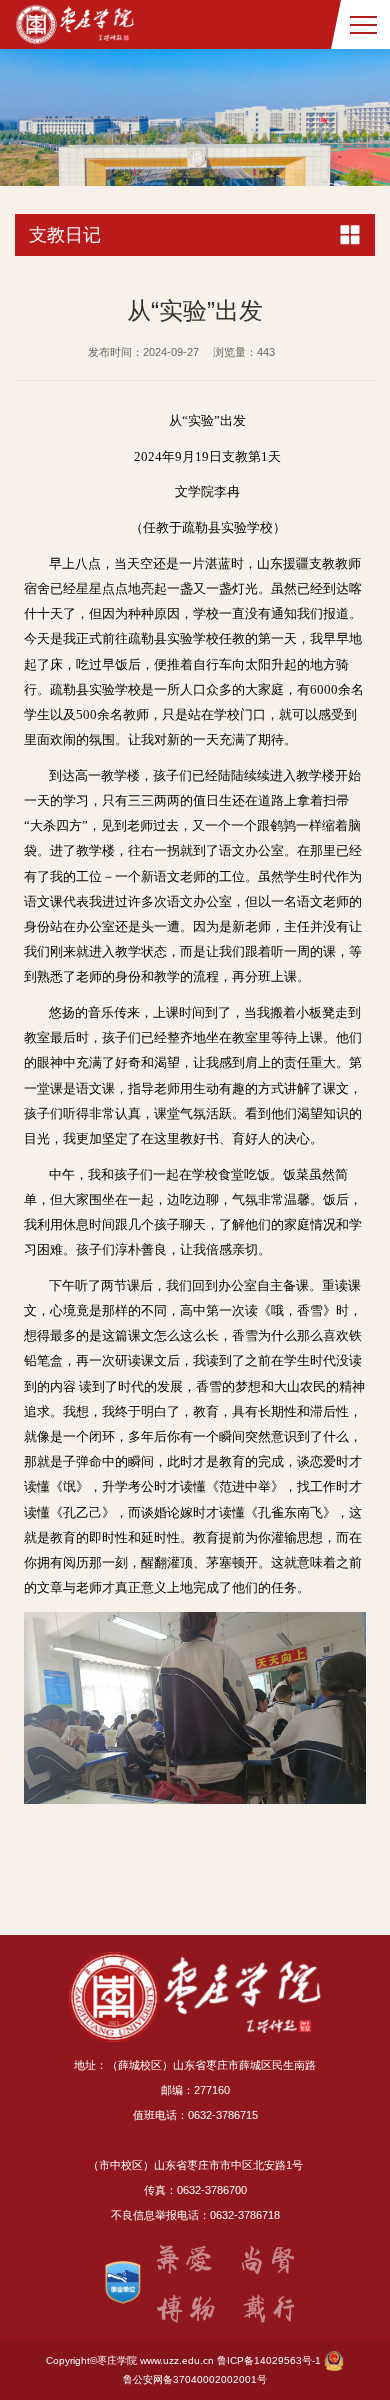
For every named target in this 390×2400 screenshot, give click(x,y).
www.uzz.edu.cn (177, 2360)
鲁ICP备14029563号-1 (269, 2360)
